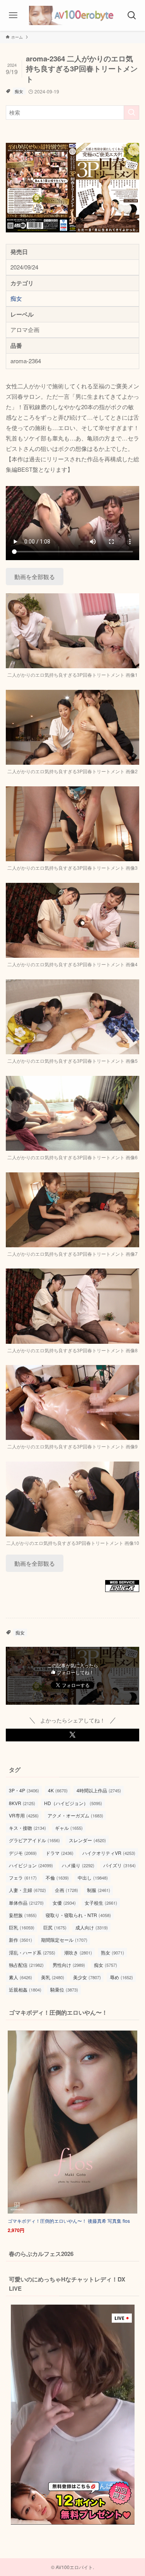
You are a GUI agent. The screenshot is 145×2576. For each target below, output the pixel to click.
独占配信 (26, 1965)
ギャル (69, 1828)
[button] (72, 1735)
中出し (93, 1877)
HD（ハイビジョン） (73, 1803)
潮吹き (78, 1952)
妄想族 (23, 1915)
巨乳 (22, 1927)
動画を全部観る (35, 577)
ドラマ (60, 1853)
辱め (121, 1977)
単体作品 (26, 1903)
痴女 (19, 91)
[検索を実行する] (131, 113)
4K (58, 1790)
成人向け (92, 1927)
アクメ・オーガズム (75, 1815)
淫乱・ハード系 (32, 1952)
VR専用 (24, 1815)
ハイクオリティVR (109, 1853)
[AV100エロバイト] (72, 15)
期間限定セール (64, 1940)
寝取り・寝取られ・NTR (78, 1915)
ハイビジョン (31, 1865)
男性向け (69, 1965)
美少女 (87, 1977)
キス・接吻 (27, 1828)
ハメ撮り (78, 1865)
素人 (20, 1977)
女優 (64, 1903)
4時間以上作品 (99, 1790)
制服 (99, 1890)
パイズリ (119, 1865)
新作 (20, 1940)
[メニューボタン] (13, 15)
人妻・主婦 (27, 1890)
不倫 (57, 1877)
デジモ (23, 1853)
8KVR (22, 1803)
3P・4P (24, 1790)
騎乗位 (64, 1989)
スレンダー (87, 1840)
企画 (67, 1890)
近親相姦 (25, 1989)
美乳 (53, 1977)
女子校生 (101, 1903)
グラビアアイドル (34, 1840)
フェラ (23, 1877)
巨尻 (55, 1927)
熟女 (113, 1952)
